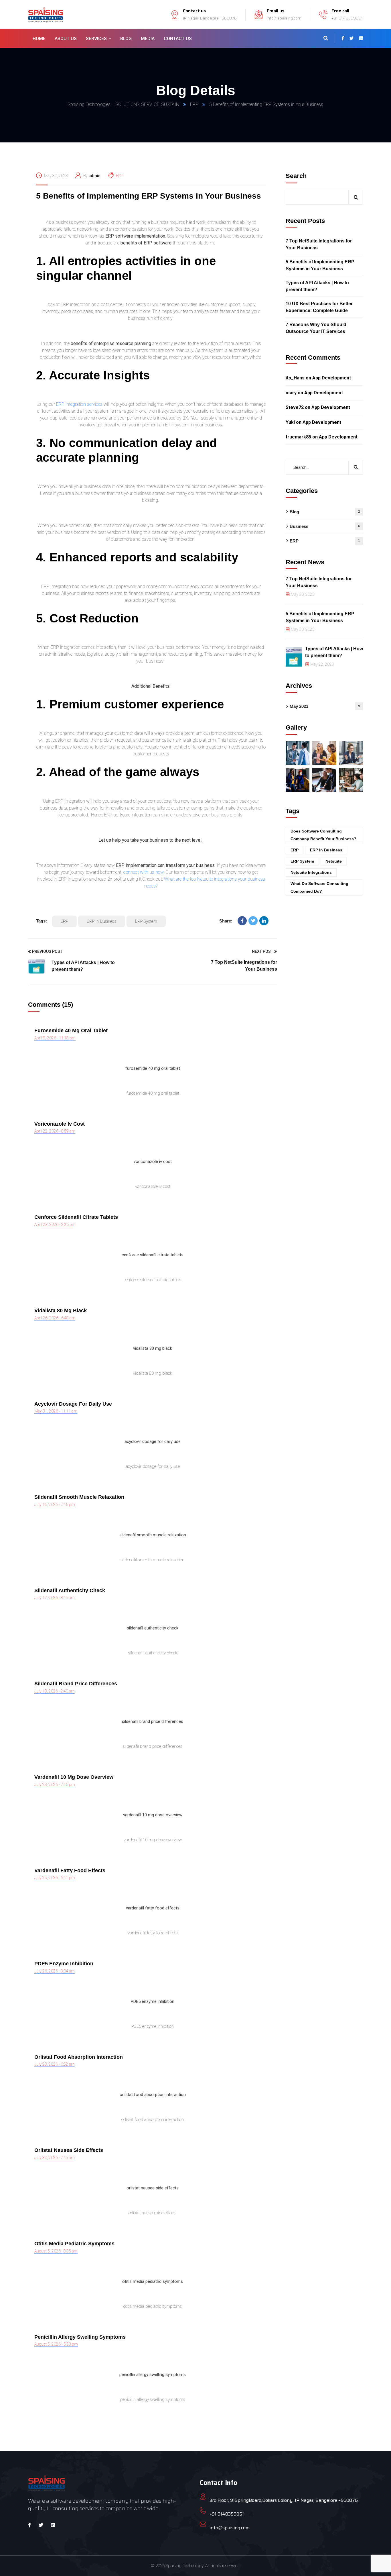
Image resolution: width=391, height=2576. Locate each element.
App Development (332, 378)
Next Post (262, 951)
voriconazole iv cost (60, 1124)
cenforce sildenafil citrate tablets (76, 1217)
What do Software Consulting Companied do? (319, 887)
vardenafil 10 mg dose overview (74, 1777)
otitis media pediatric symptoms (74, 2244)
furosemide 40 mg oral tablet (71, 1031)
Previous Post (47, 951)
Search (296, 176)
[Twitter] (253, 921)
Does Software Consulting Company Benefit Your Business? (323, 835)
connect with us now (143, 872)
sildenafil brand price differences (76, 1684)
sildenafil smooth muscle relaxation (79, 1497)
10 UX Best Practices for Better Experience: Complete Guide (319, 307)
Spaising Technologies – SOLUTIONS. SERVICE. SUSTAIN (124, 104)
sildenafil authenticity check (70, 1590)
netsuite (334, 861)
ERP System (146, 921)
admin (94, 176)
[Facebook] (242, 921)
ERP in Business (101, 921)
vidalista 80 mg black (61, 1310)
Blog (325, 512)
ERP (194, 104)
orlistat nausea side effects (69, 2150)
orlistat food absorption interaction (79, 2057)
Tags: (42, 921)
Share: (226, 921)
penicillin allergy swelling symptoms (80, 2337)
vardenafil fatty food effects (70, 1870)
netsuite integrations (311, 872)
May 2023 (325, 706)
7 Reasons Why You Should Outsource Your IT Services (316, 328)
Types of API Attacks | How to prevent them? (317, 286)
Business (325, 526)
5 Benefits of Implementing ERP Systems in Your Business (149, 196)
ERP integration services (79, 404)
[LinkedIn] (264, 921)
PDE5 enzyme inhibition (64, 1964)
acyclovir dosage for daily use (73, 1404)
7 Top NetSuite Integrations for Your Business (319, 244)
